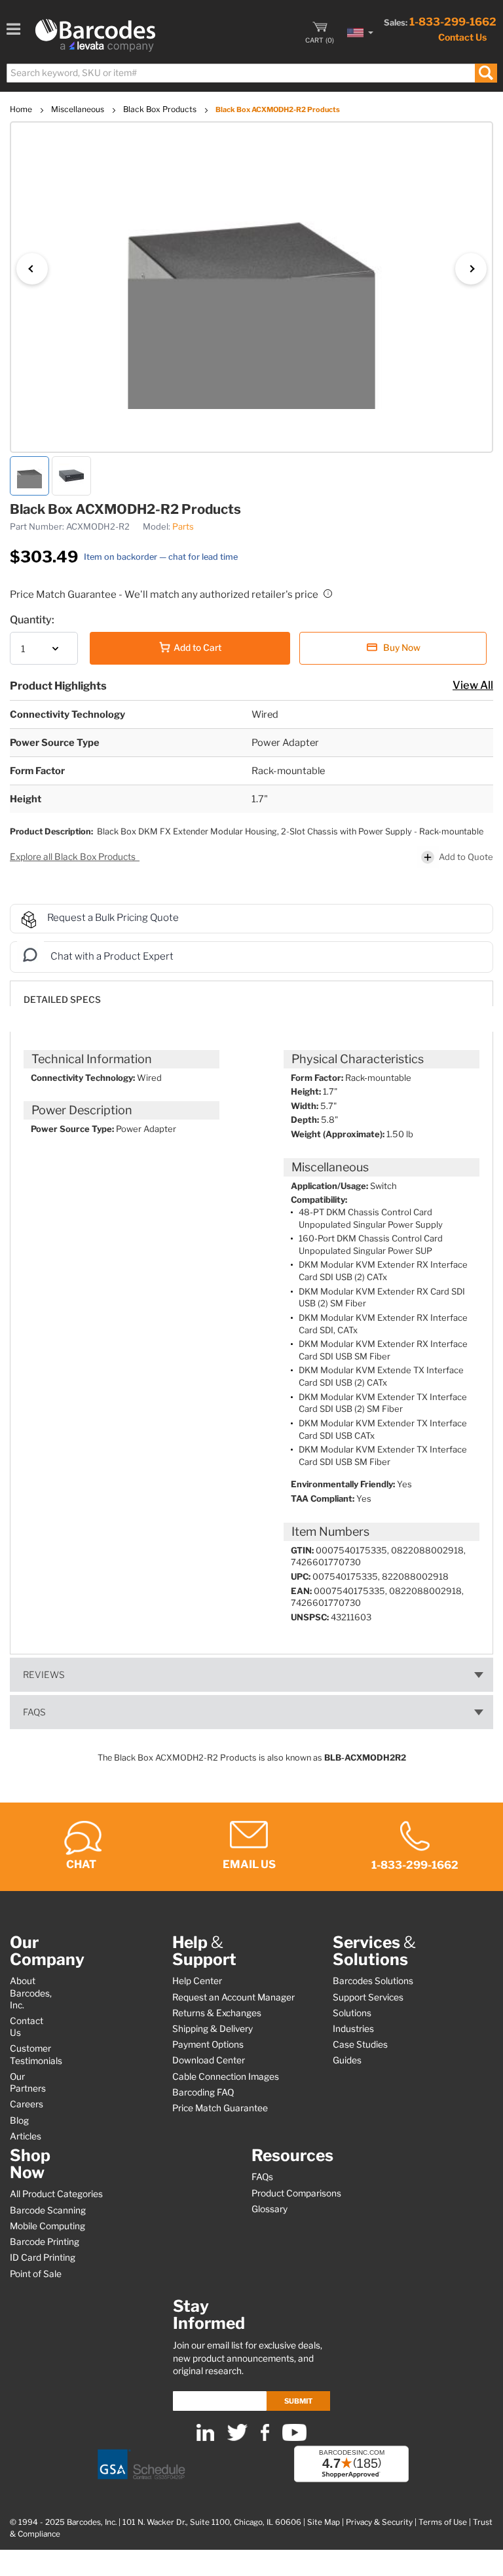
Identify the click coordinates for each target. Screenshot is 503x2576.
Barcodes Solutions (373, 1981)
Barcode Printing (45, 2242)
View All (473, 685)
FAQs (34, 1712)
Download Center (209, 2060)
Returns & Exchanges (217, 2013)
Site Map (324, 2522)
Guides (347, 2060)
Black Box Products (161, 109)
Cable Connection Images (226, 2077)
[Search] (486, 73)
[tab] (251, 993)
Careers (27, 2104)
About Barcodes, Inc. (31, 1993)
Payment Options (208, 2044)
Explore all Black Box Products (74, 857)
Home (22, 109)
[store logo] (95, 35)
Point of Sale (36, 2274)
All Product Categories (56, 2194)
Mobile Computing (47, 2226)
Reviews (44, 1675)
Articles (26, 2136)
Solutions (352, 2013)
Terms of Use (443, 2522)
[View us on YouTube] (294, 2438)
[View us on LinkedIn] (205, 2438)
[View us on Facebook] (265, 2438)
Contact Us (462, 37)
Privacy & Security (379, 2522)
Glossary (270, 2209)
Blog (19, 2120)
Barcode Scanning (48, 2210)
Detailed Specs (62, 1000)
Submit (298, 2401)
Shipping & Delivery (213, 2029)
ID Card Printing (43, 2257)
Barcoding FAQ (203, 2092)
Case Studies (360, 2044)
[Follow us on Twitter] (237, 2438)
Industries (353, 2029)
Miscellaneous (79, 109)
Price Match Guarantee (220, 2108)
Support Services (368, 1997)
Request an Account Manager (233, 1997)
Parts (183, 526)
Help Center (197, 1981)
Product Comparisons (296, 2193)
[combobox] (251, 73)
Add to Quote (466, 857)
